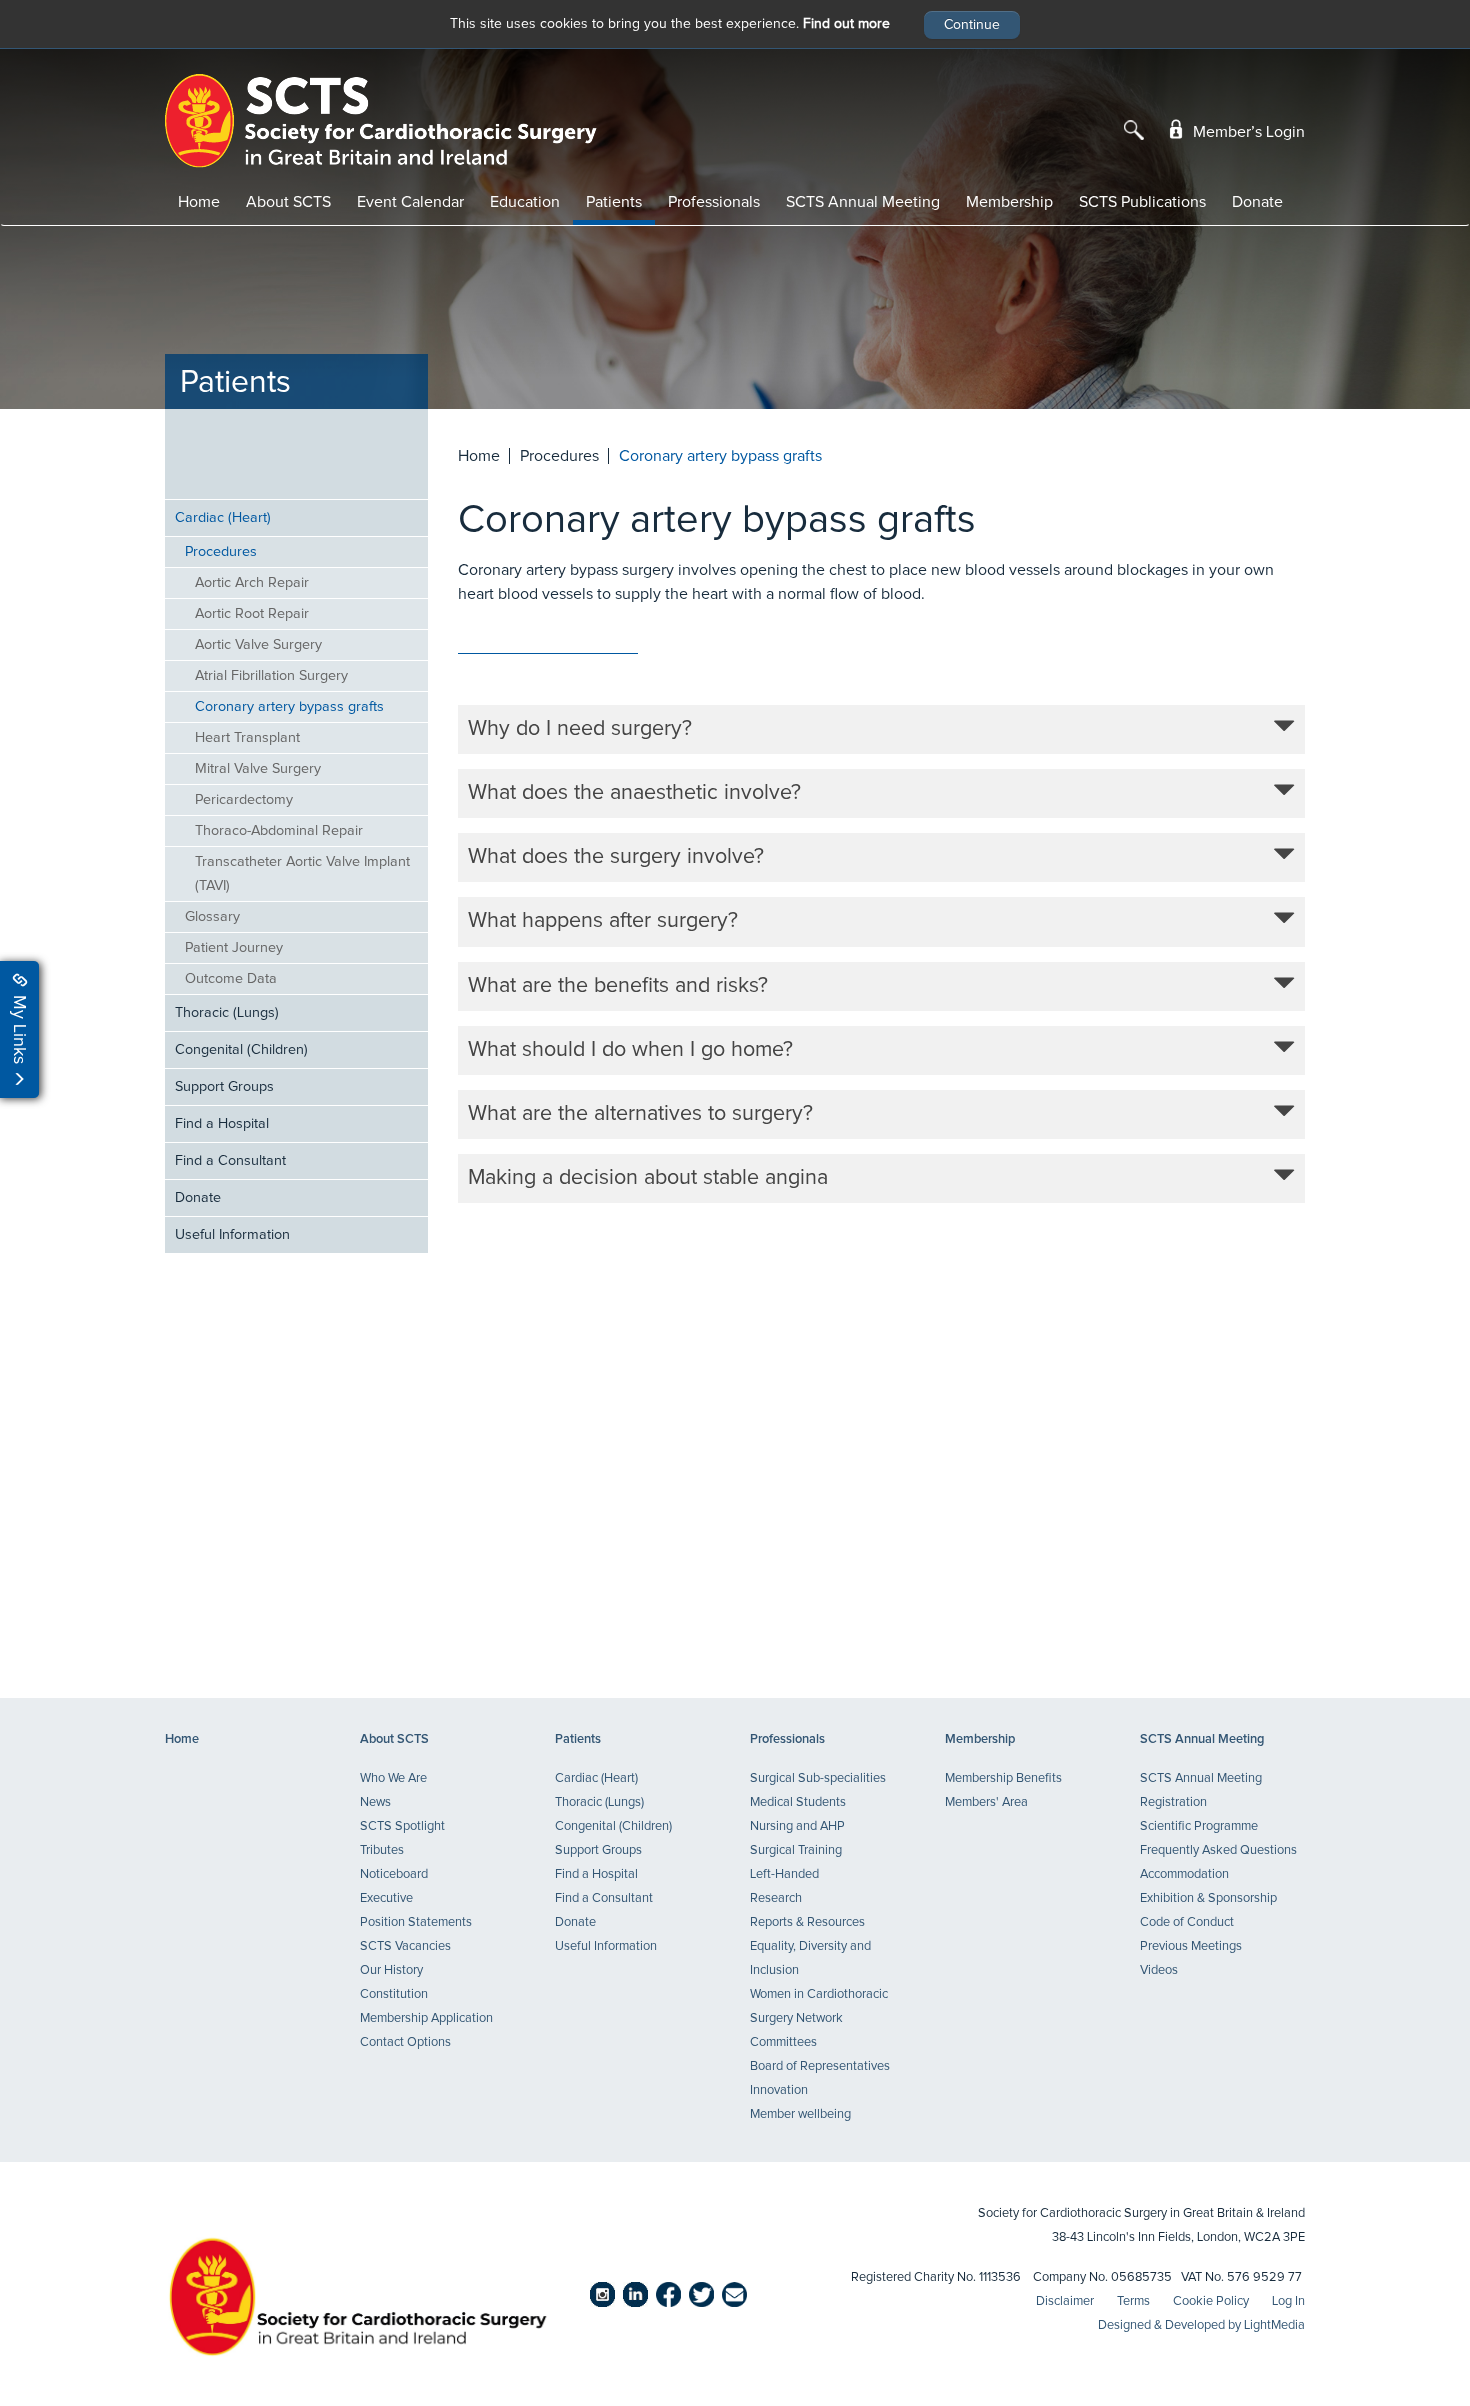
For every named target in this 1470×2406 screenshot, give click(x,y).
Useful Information (232, 1235)
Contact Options (405, 2042)
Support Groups (224, 1087)
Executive (386, 1898)
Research (776, 1898)
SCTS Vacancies (405, 1946)
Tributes (382, 1850)
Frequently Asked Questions (1218, 1850)
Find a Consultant (230, 1161)
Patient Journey (234, 948)
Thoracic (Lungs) (227, 1013)
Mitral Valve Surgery (258, 769)
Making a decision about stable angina (648, 1178)
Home (199, 202)
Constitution (394, 1994)
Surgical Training (796, 1850)
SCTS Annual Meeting (863, 202)
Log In (1288, 2301)
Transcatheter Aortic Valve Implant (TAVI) (302, 874)
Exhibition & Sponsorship (1208, 1898)
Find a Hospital (222, 1124)
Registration (1173, 1802)
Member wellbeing (800, 2114)
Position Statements (416, 1922)
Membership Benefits (1003, 1778)
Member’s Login (1247, 132)
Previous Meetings (1191, 1946)
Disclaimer (1065, 2301)
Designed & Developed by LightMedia (1201, 2325)
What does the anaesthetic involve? (634, 793)
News (375, 1802)
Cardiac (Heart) (223, 518)
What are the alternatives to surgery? (640, 1114)
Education (525, 202)
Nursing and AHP (797, 1826)
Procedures (221, 552)
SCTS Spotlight (402, 1826)
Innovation (779, 2090)
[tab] (882, 729)
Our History (391, 1970)
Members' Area (986, 1802)
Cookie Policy (1211, 2301)
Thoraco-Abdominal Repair (279, 831)
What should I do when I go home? (630, 1050)
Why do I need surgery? (580, 729)
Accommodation (1184, 1874)
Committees (783, 2042)
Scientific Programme (1199, 1826)
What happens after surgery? (603, 921)
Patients (614, 202)
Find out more (846, 24)
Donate (1257, 202)
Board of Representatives (820, 2066)
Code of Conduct (1187, 1922)
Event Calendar (410, 202)
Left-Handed (784, 1874)
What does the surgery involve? (616, 857)
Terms (1133, 2301)
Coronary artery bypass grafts (289, 707)
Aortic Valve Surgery (258, 645)
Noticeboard (394, 1874)
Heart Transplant (247, 738)
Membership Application (426, 2018)
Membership (1009, 202)
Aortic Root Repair (252, 614)
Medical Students (798, 1802)
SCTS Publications (1142, 202)
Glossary (212, 917)
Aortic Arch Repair (252, 583)
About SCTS (288, 202)
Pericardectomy (244, 800)
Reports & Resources (807, 1922)
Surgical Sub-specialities (818, 1778)
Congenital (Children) (241, 1050)
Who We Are (393, 1778)
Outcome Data (231, 979)
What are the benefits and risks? (618, 986)
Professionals (714, 202)
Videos (1159, 1970)
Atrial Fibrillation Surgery (271, 676)
